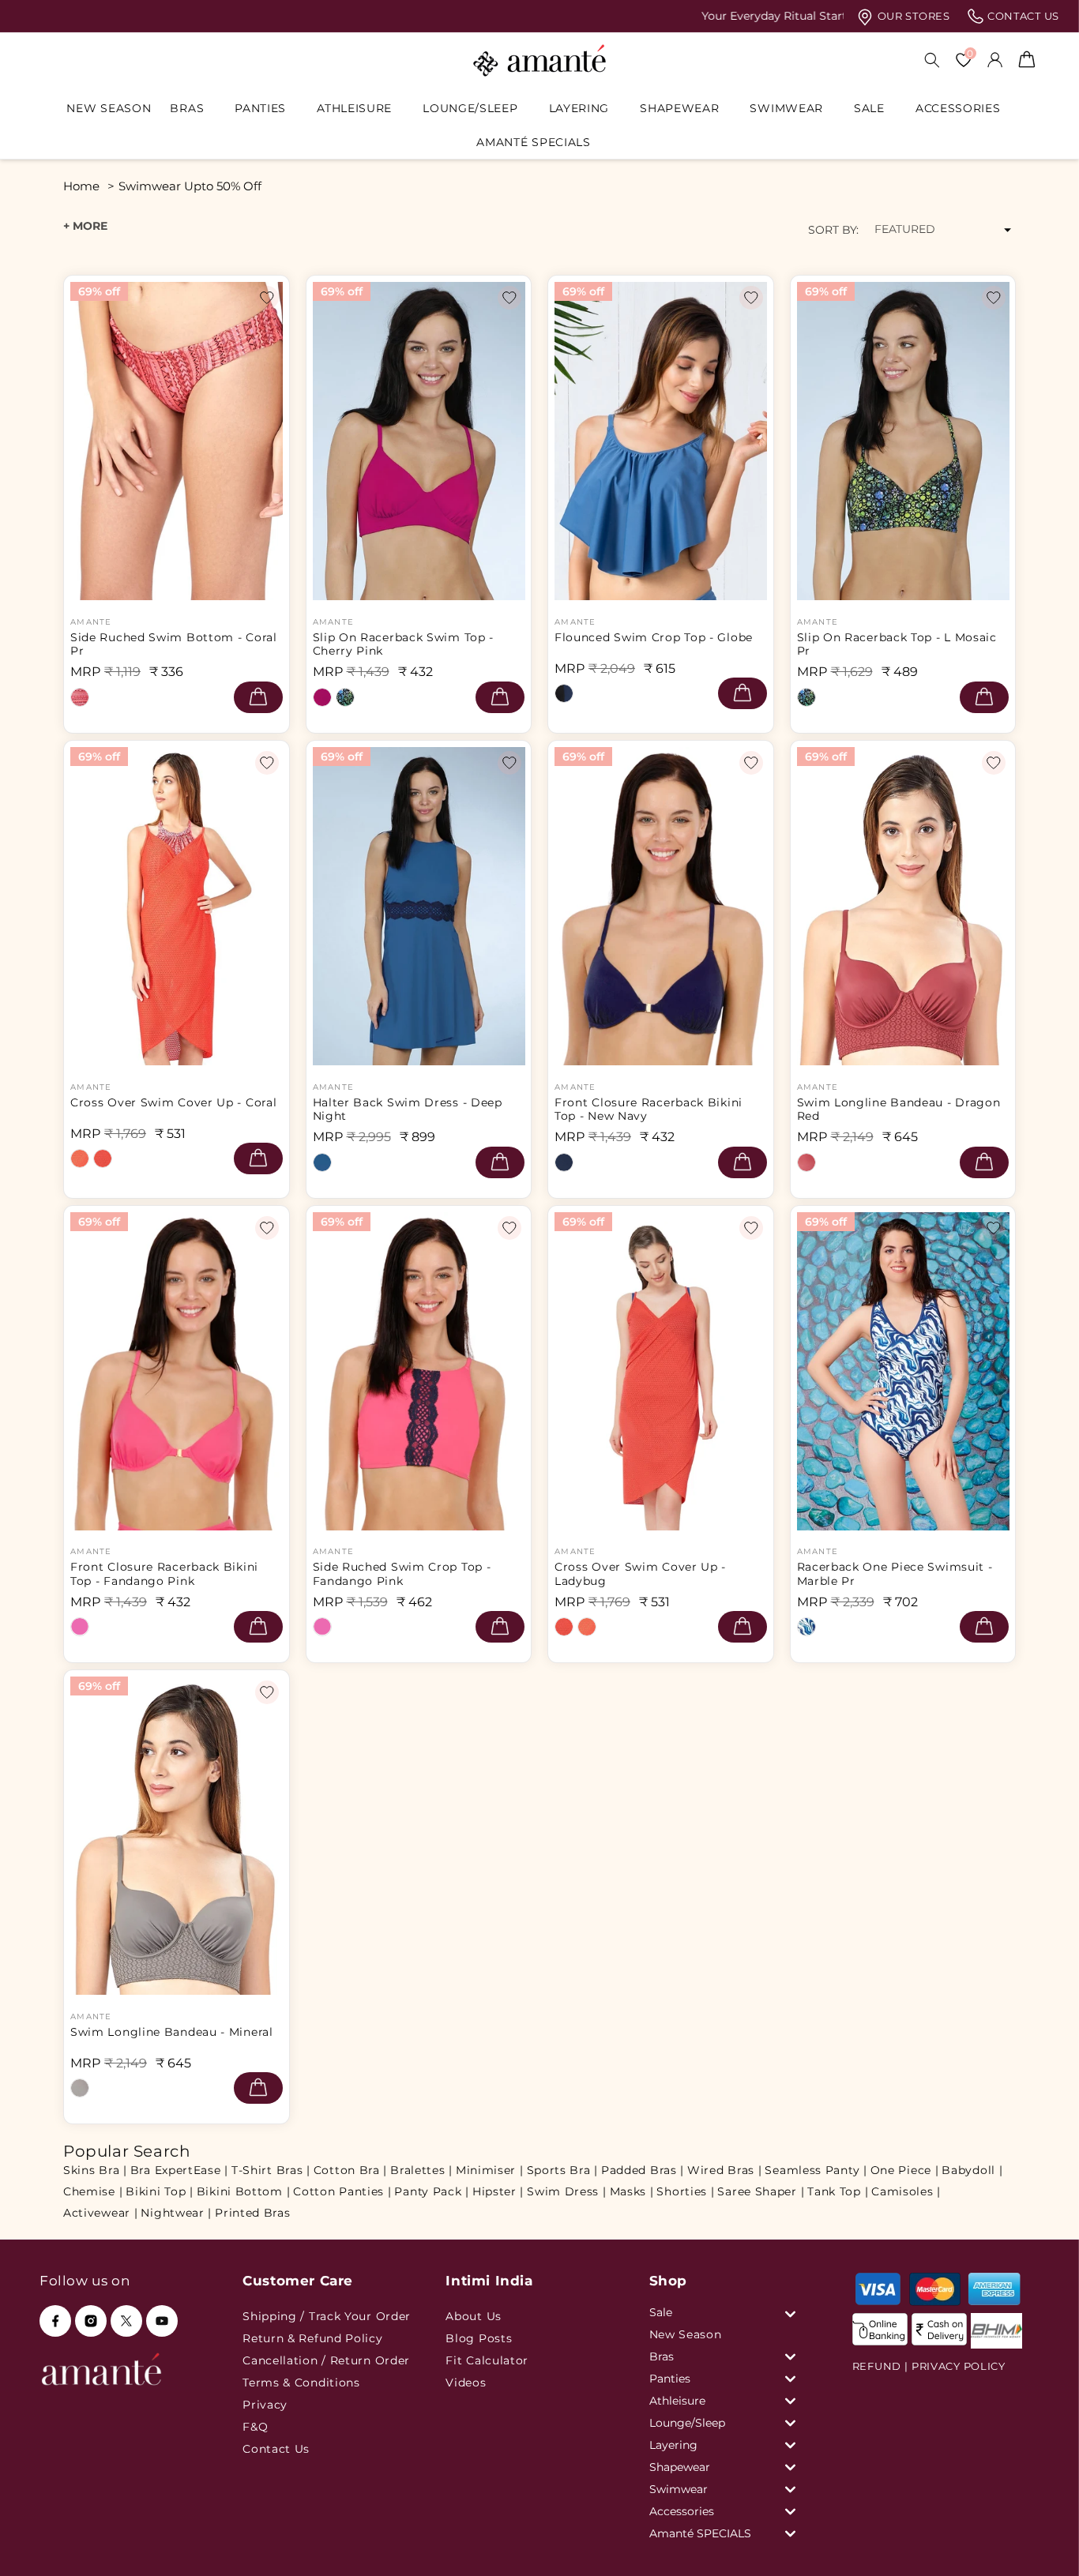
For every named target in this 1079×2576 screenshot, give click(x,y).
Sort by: (833, 230)
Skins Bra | (95, 2170)
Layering (579, 108)
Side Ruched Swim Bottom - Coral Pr (174, 644)
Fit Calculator (487, 2360)
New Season (686, 2334)
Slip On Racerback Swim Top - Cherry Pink (404, 644)
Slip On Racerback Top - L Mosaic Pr (897, 644)
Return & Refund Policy (312, 2338)
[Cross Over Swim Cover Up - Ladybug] (103, 1158)
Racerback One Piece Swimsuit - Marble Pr (895, 1574)
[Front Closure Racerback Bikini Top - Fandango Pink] (80, 1627)
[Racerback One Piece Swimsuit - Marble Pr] (806, 1627)
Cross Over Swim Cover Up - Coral (173, 1103)
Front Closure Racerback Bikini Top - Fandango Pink (164, 1574)
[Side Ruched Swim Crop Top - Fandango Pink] (322, 1627)
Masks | (632, 2191)
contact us (1022, 16)
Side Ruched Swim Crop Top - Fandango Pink (402, 1574)
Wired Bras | (724, 2170)
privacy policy (959, 2366)
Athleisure (354, 108)
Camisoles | (906, 2191)
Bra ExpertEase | (179, 2170)
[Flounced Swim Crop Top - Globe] (564, 693)
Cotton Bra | (350, 2170)
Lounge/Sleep (470, 108)
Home (81, 186)
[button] (193, 108)
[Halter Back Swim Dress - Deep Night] (322, 1162)
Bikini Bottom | (244, 2191)
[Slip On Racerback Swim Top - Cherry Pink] (322, 697)
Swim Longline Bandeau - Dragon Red (899, 1110)
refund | (880, 2366)
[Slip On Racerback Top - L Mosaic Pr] (345, 697)
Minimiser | (490, 2170)
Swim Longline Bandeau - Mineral (172, 2032)
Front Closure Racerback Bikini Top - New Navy (649, 1110)
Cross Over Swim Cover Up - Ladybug (640, 1574)
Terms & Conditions (301, 2383)
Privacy (265, 2405)
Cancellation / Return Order (326, 2360)
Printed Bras (252, 2213)
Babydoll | (972, 2170)
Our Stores (912, 16)
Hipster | (498, 2191)
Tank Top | (838, 2191)
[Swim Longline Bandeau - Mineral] (80, 2088)
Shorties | (685, 2191)
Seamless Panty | (816, 2170)
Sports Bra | (562, 2170)
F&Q (255, 2427)
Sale (869, 108)
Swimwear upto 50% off (190, 186)
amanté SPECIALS (534, 142)
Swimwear (786, 108)
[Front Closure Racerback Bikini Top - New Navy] (564, 1162)
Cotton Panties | (342, 2191)
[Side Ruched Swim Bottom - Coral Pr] (80, 697)
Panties (260, 108)
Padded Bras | (643, 2170)
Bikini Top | (159, 2191)
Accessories (958, 108)
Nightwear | (176, 2213)
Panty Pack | (431, 2191)
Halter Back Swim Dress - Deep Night (408, 1110)
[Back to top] (1040, 2542)
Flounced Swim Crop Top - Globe (654, 638)
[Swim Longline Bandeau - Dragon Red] (806, 1162)
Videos (466, 2383)
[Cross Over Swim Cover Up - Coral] (80, 1158)
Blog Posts (479, 2338)
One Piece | (905, 2170)
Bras (187, 108)
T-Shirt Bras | (271, 2170)
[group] (539, 16)
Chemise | (93, 2191)
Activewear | (100, 2213)
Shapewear (679, 108)
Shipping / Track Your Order (327, 2316)
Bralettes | (421, 2170)
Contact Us (276, 2449)
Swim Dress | (566, 2191)
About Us (474, 2316)
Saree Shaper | (761, 2191)
